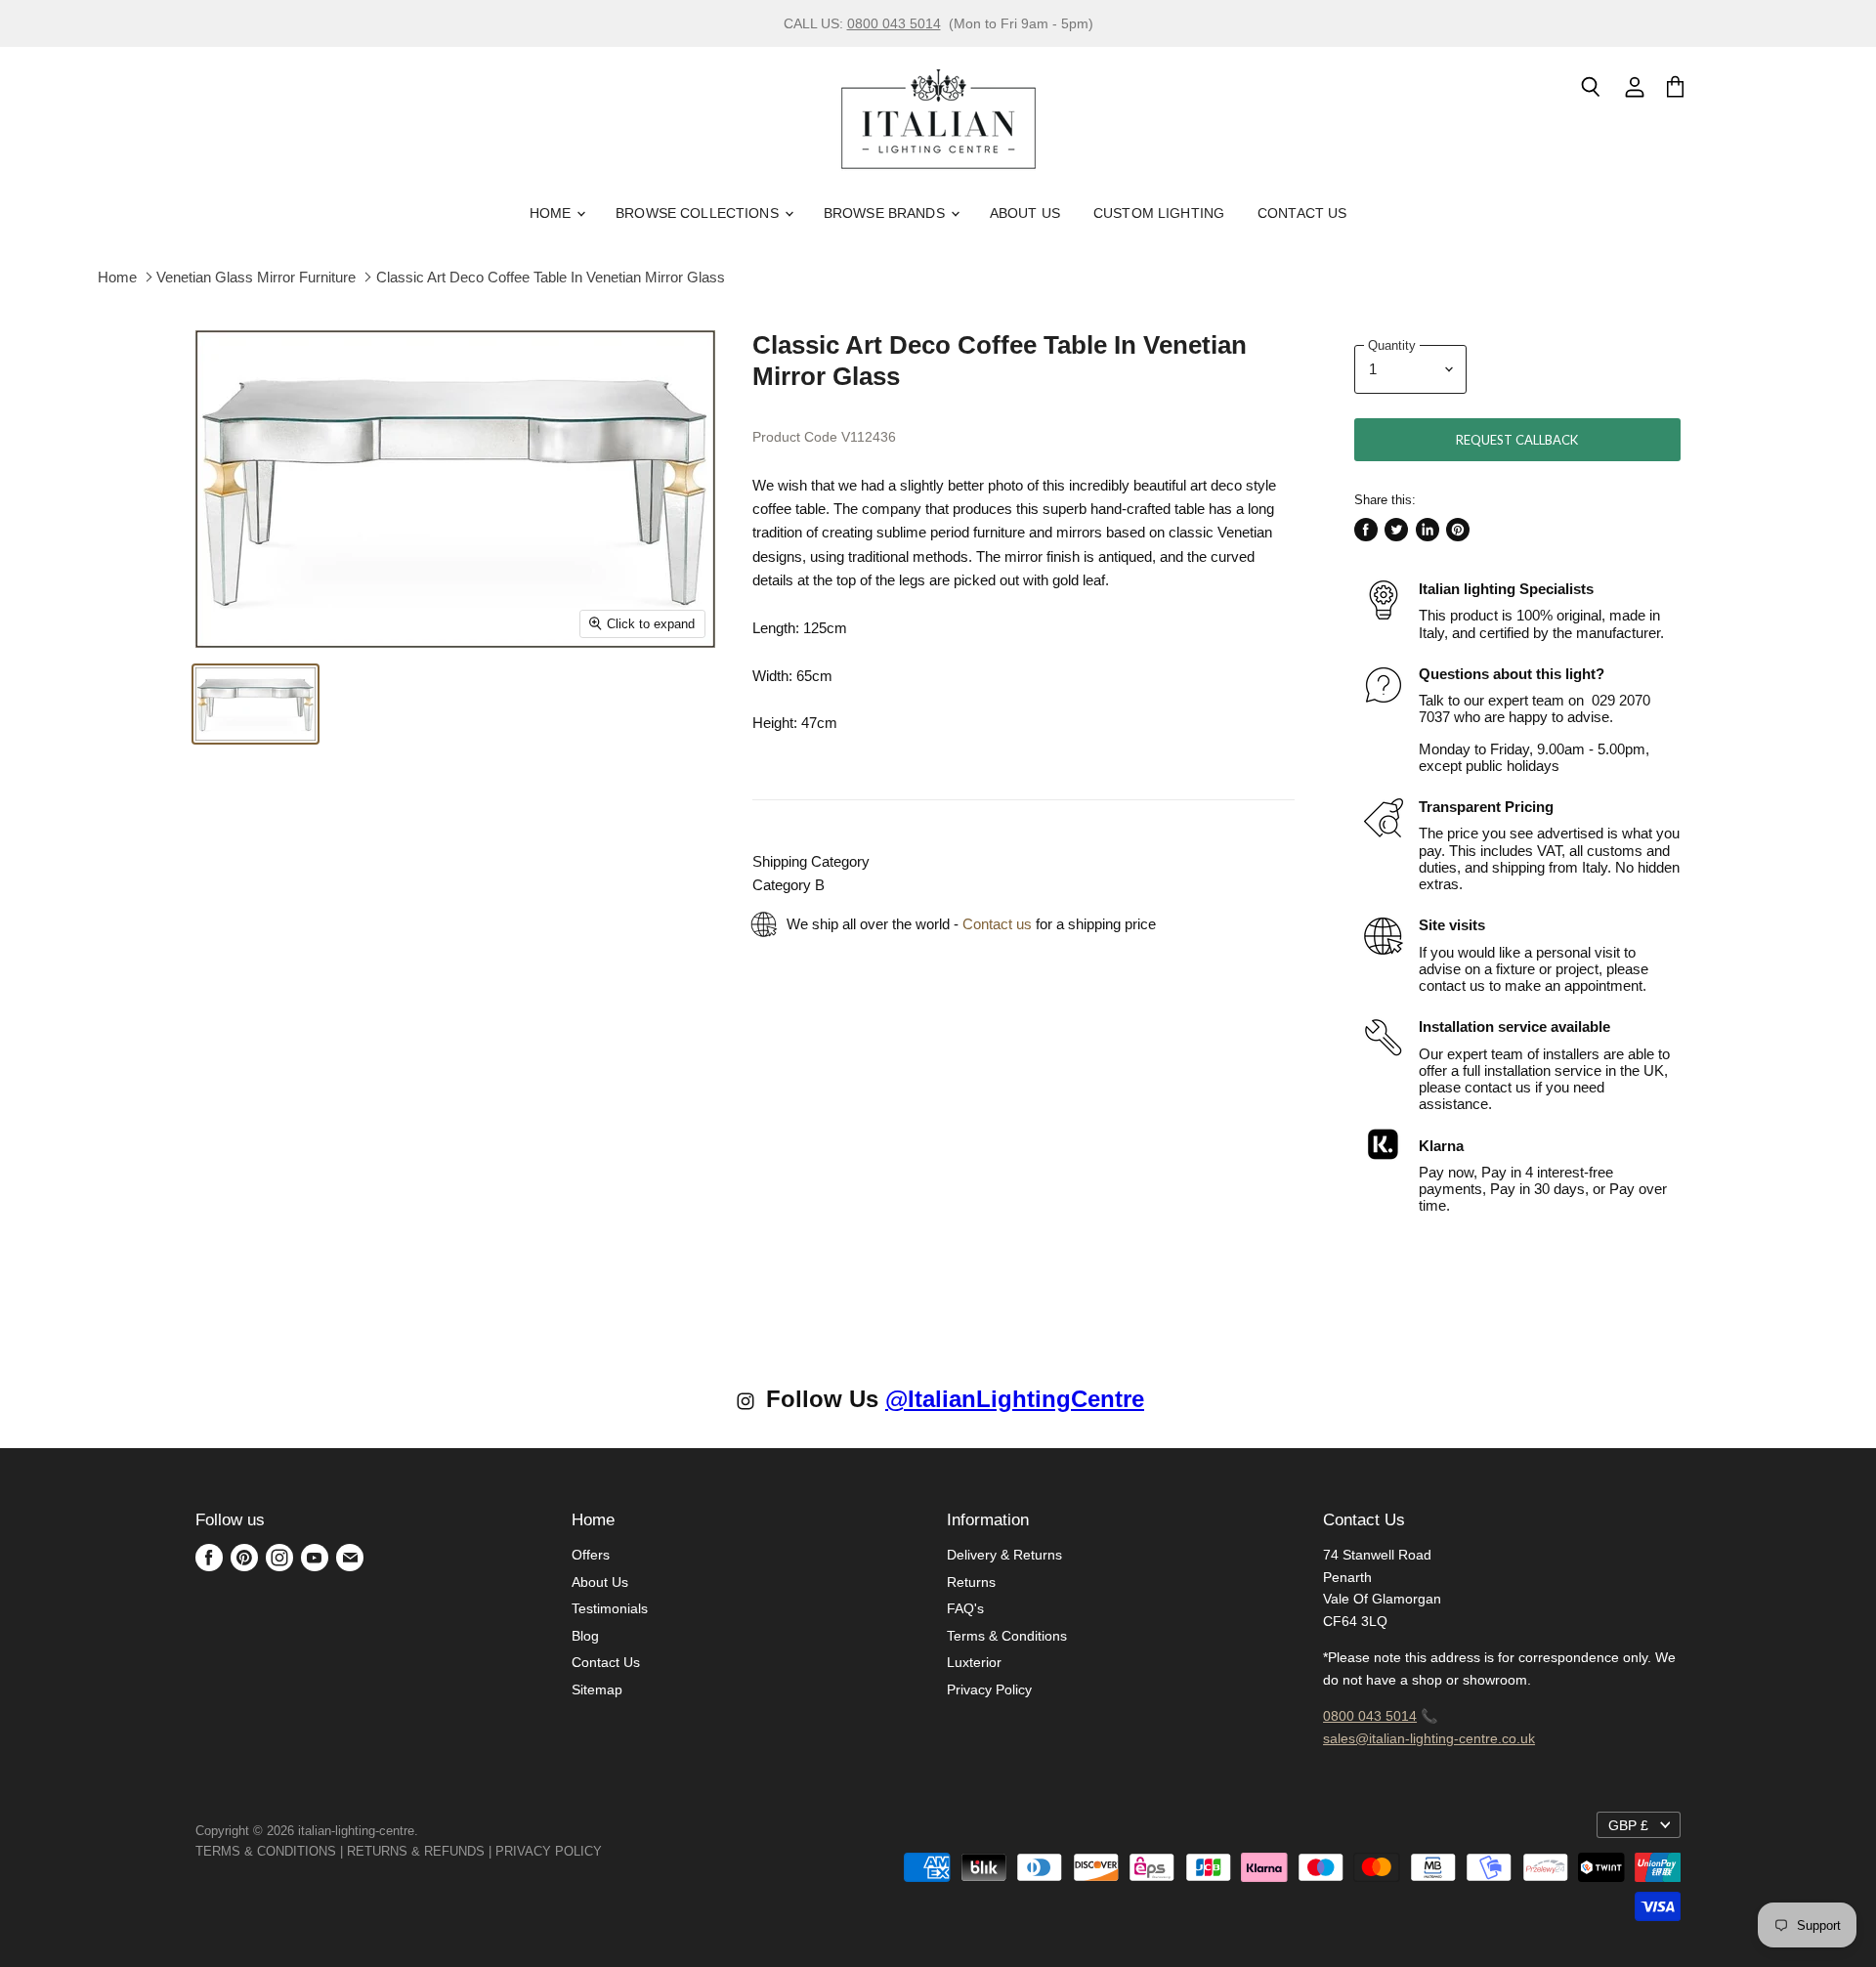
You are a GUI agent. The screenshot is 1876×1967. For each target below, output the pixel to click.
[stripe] (623, 1851)
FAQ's (965, 1608)
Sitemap (597, 1689)
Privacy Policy (989, 1689)
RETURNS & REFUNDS (416, 1851)
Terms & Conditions (1007, 1636)
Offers (591, 1555)
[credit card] (616, 1851)
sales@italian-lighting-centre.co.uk (1429, 1738)
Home (553, 213)
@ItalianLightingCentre (1015, 1399)
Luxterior (974, 1662)
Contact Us (1302, 213)
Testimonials (610, 1608)
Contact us (997, 924)
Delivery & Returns (1004, 1555)
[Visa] (604, 1851)
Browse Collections (699, 213)
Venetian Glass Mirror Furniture (256, 277)
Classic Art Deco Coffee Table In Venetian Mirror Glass (551, 277)
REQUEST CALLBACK (1517, 440)
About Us (1025, 213)
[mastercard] (612, 1851)
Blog (585, 1636)
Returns (971, 1582)
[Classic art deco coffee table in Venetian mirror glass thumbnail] (256, 704)
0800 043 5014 (894, 23)
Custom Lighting (1159, 213)
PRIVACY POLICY (549, 1851)
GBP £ (1628, 1825)
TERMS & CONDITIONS (266, 1851)
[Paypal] (608, 1851)
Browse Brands (886, 213)
